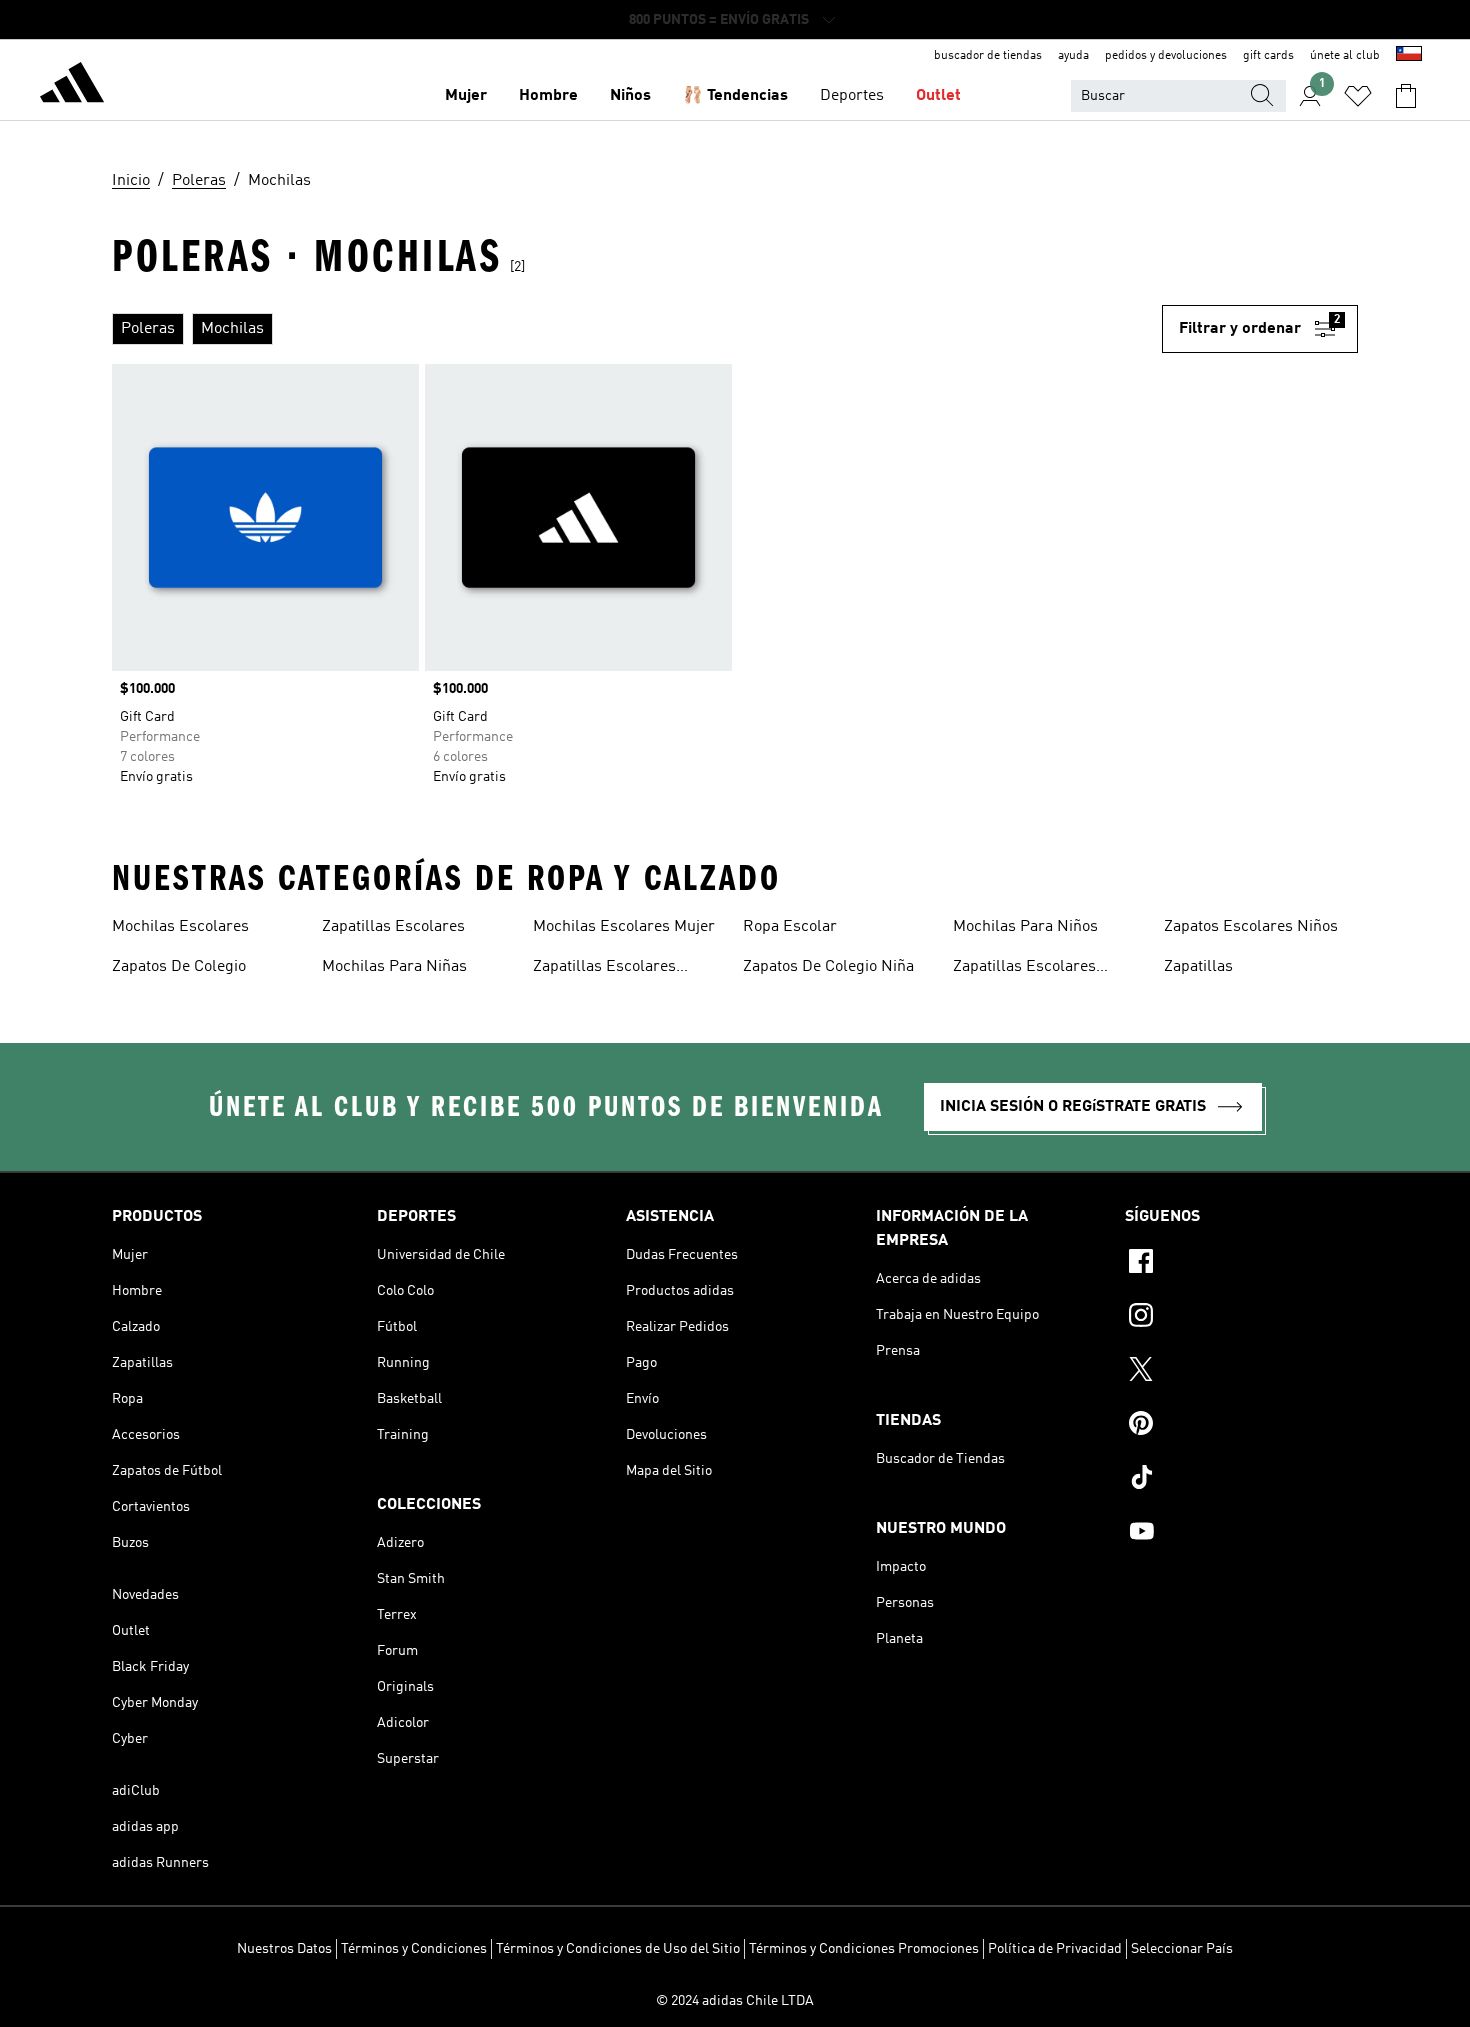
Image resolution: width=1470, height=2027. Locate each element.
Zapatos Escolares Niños (1251, 927)
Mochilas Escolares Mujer (624, 927)
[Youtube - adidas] (1241, 1534)
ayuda (1073, 56)
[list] (637, 329)
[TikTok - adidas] (1241, 1480)
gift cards (1268, 56)
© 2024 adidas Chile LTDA (735, 2001)
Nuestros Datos (284, 1949)
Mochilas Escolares (180, 927)
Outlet (938, 96)
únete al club (1345, 56)
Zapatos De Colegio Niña (828, 967)
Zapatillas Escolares (393, 927)
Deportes (852, 96)
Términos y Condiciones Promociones (864, 1949)
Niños (630, 96)
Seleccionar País (1182, 1949)
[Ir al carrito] (1406, 96)
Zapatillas (1198, 967)
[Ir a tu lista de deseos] (1358, 96)
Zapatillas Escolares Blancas (604, 969)
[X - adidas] (1241, 1372)
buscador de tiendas (988, 56)
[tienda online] (72, 86)
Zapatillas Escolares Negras (1024, 969)
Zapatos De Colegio (179, 967)
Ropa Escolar (790, 927)
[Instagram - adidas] (1241, 1318)
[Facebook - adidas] (1241, 1264)
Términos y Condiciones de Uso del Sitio (618, 1949)
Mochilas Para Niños (1025, 927)
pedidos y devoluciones (1166, 56)
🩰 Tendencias (735, 96)
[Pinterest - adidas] (1241, 1426)
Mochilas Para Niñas (394, 967)
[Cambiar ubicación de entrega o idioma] (1409, 56)
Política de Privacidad (1055, 1949)
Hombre (548, 96)
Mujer (466, 96)
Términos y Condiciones (414, 1949)
